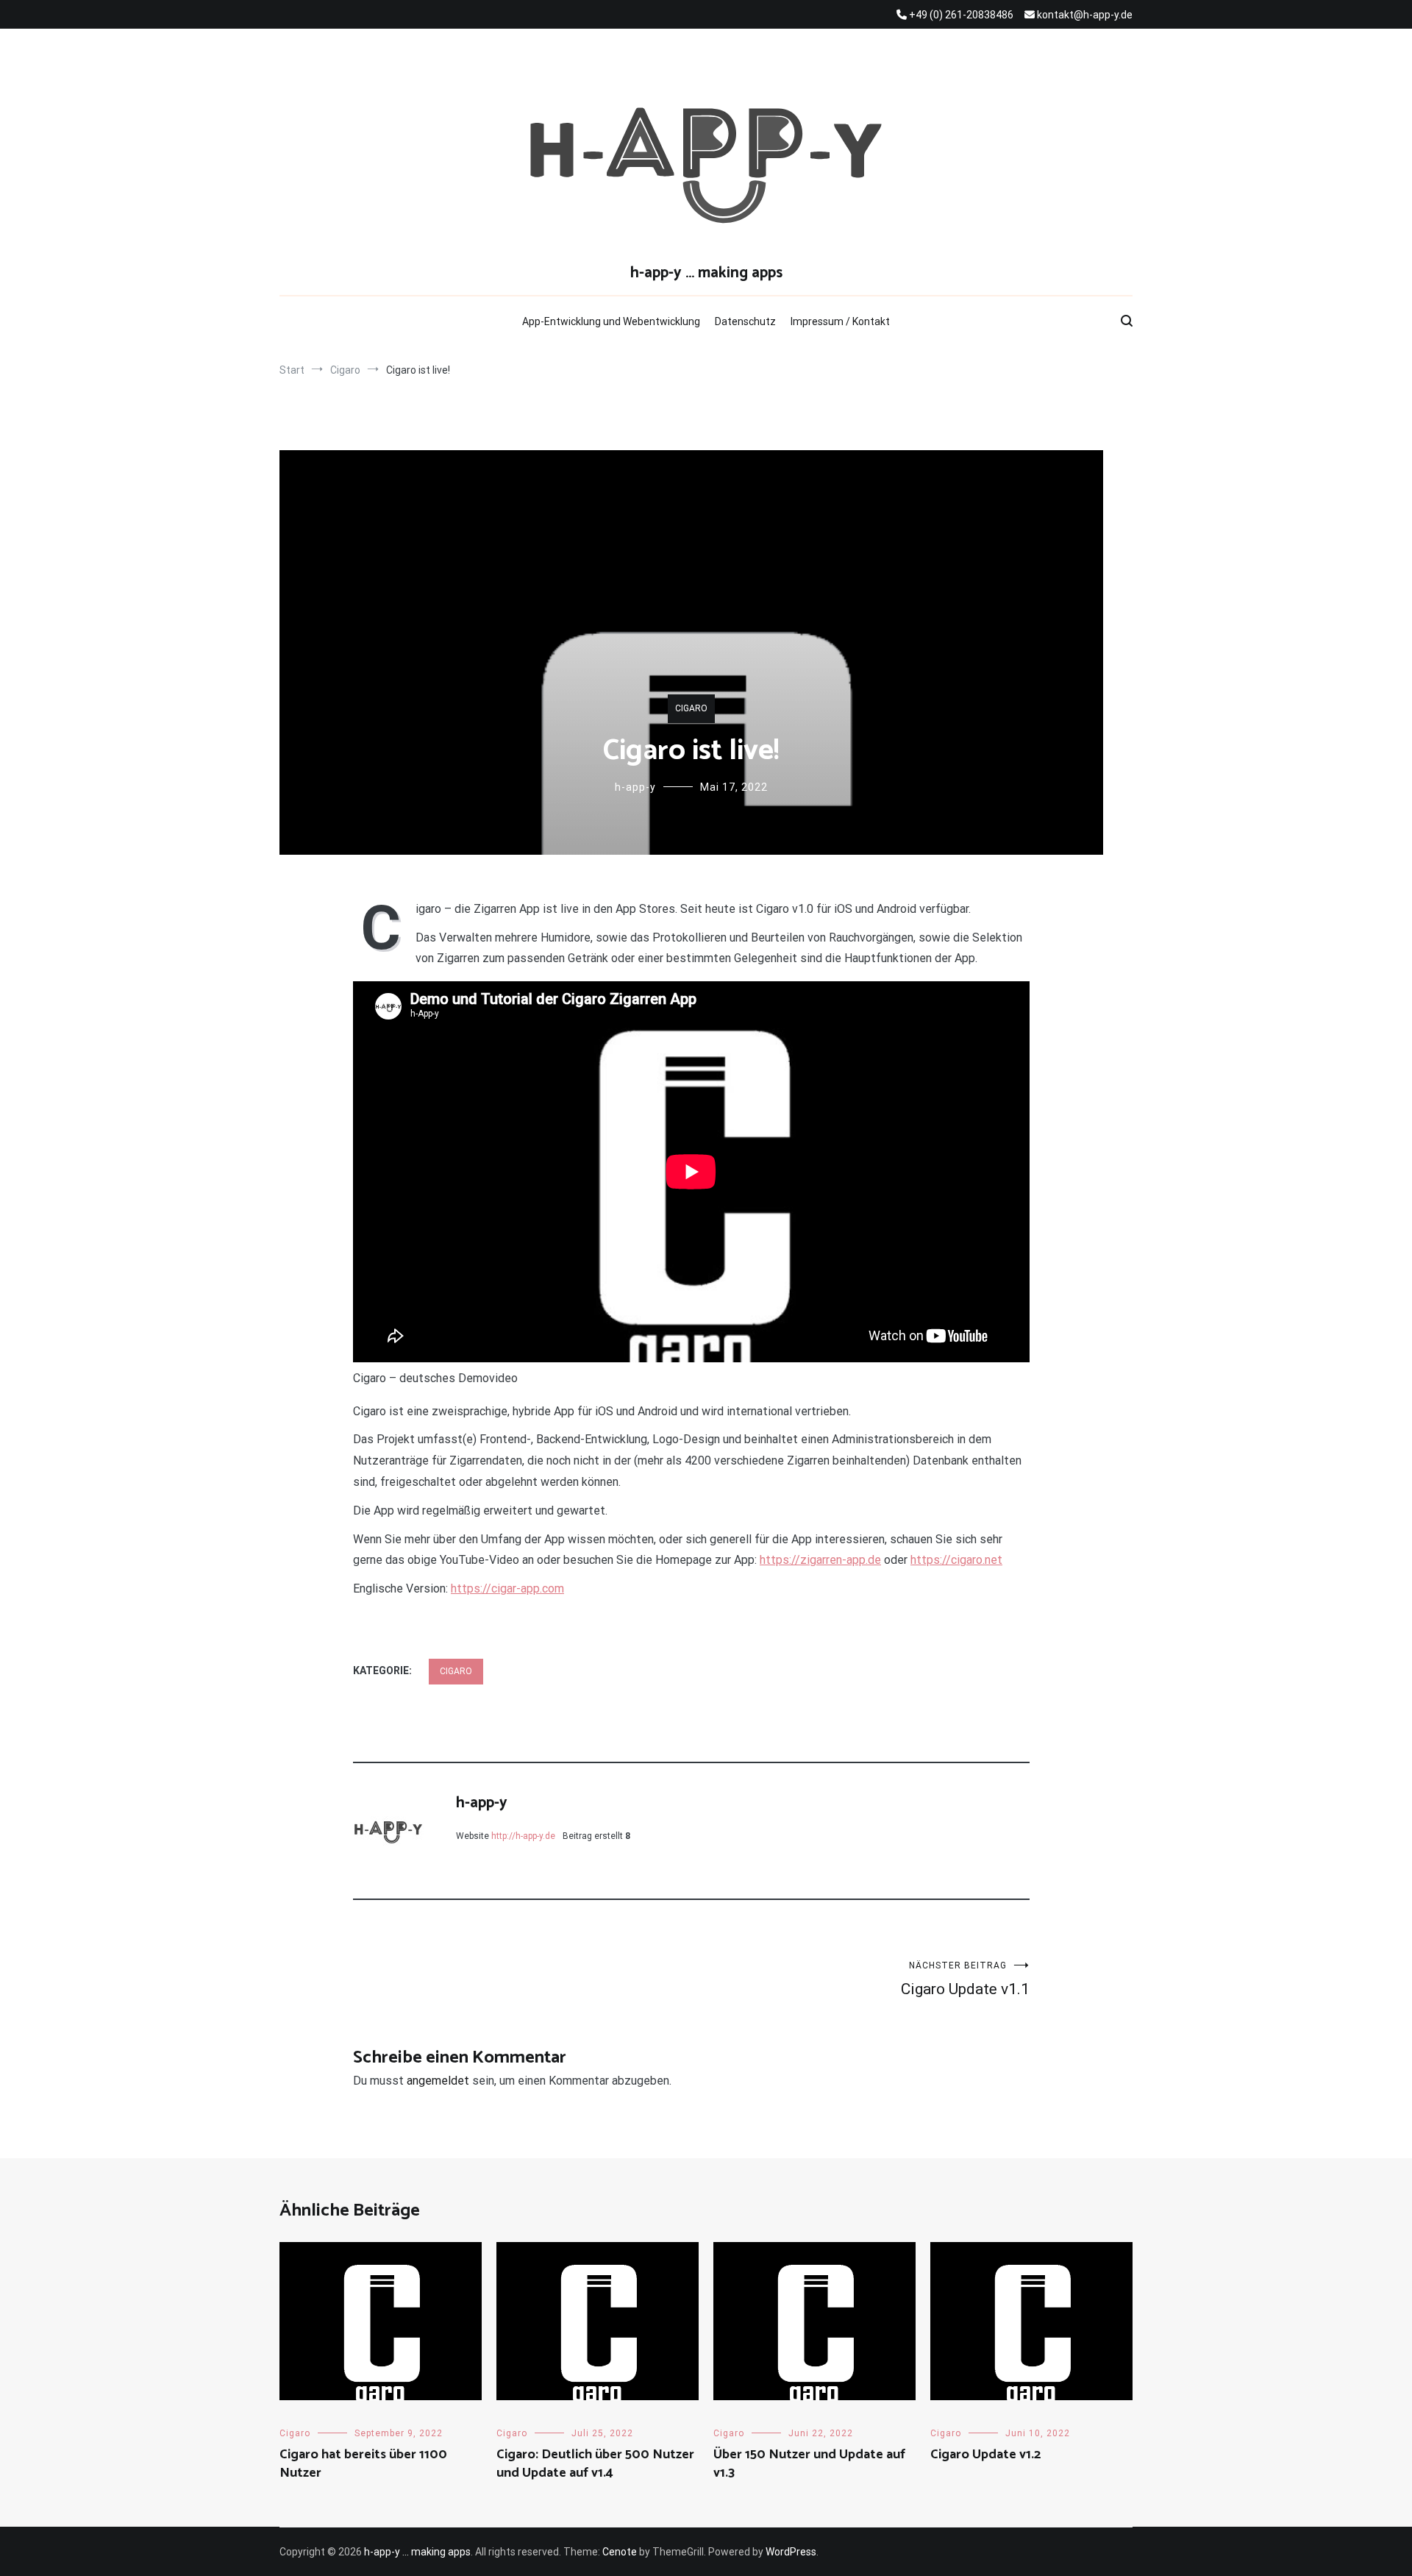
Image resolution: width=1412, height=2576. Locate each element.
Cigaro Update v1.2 (985, 2455)
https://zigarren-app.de (820, 1560)
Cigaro (691, 708)
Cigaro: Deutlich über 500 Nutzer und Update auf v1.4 (595, 2464)
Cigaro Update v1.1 (965, 1979)
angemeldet (438, 2081)
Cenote (620, 2552)
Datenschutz (745, 321)
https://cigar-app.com (507, 1588)
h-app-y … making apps (706, 273)
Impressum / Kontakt (840, 321)
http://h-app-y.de (523, 1836)
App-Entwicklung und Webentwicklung (611, 321)
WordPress (791, 2552)
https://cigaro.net (956, 1560)
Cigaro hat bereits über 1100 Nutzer (363, 2464)
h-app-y (635, 787)
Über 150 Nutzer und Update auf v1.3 (809, 2464)
